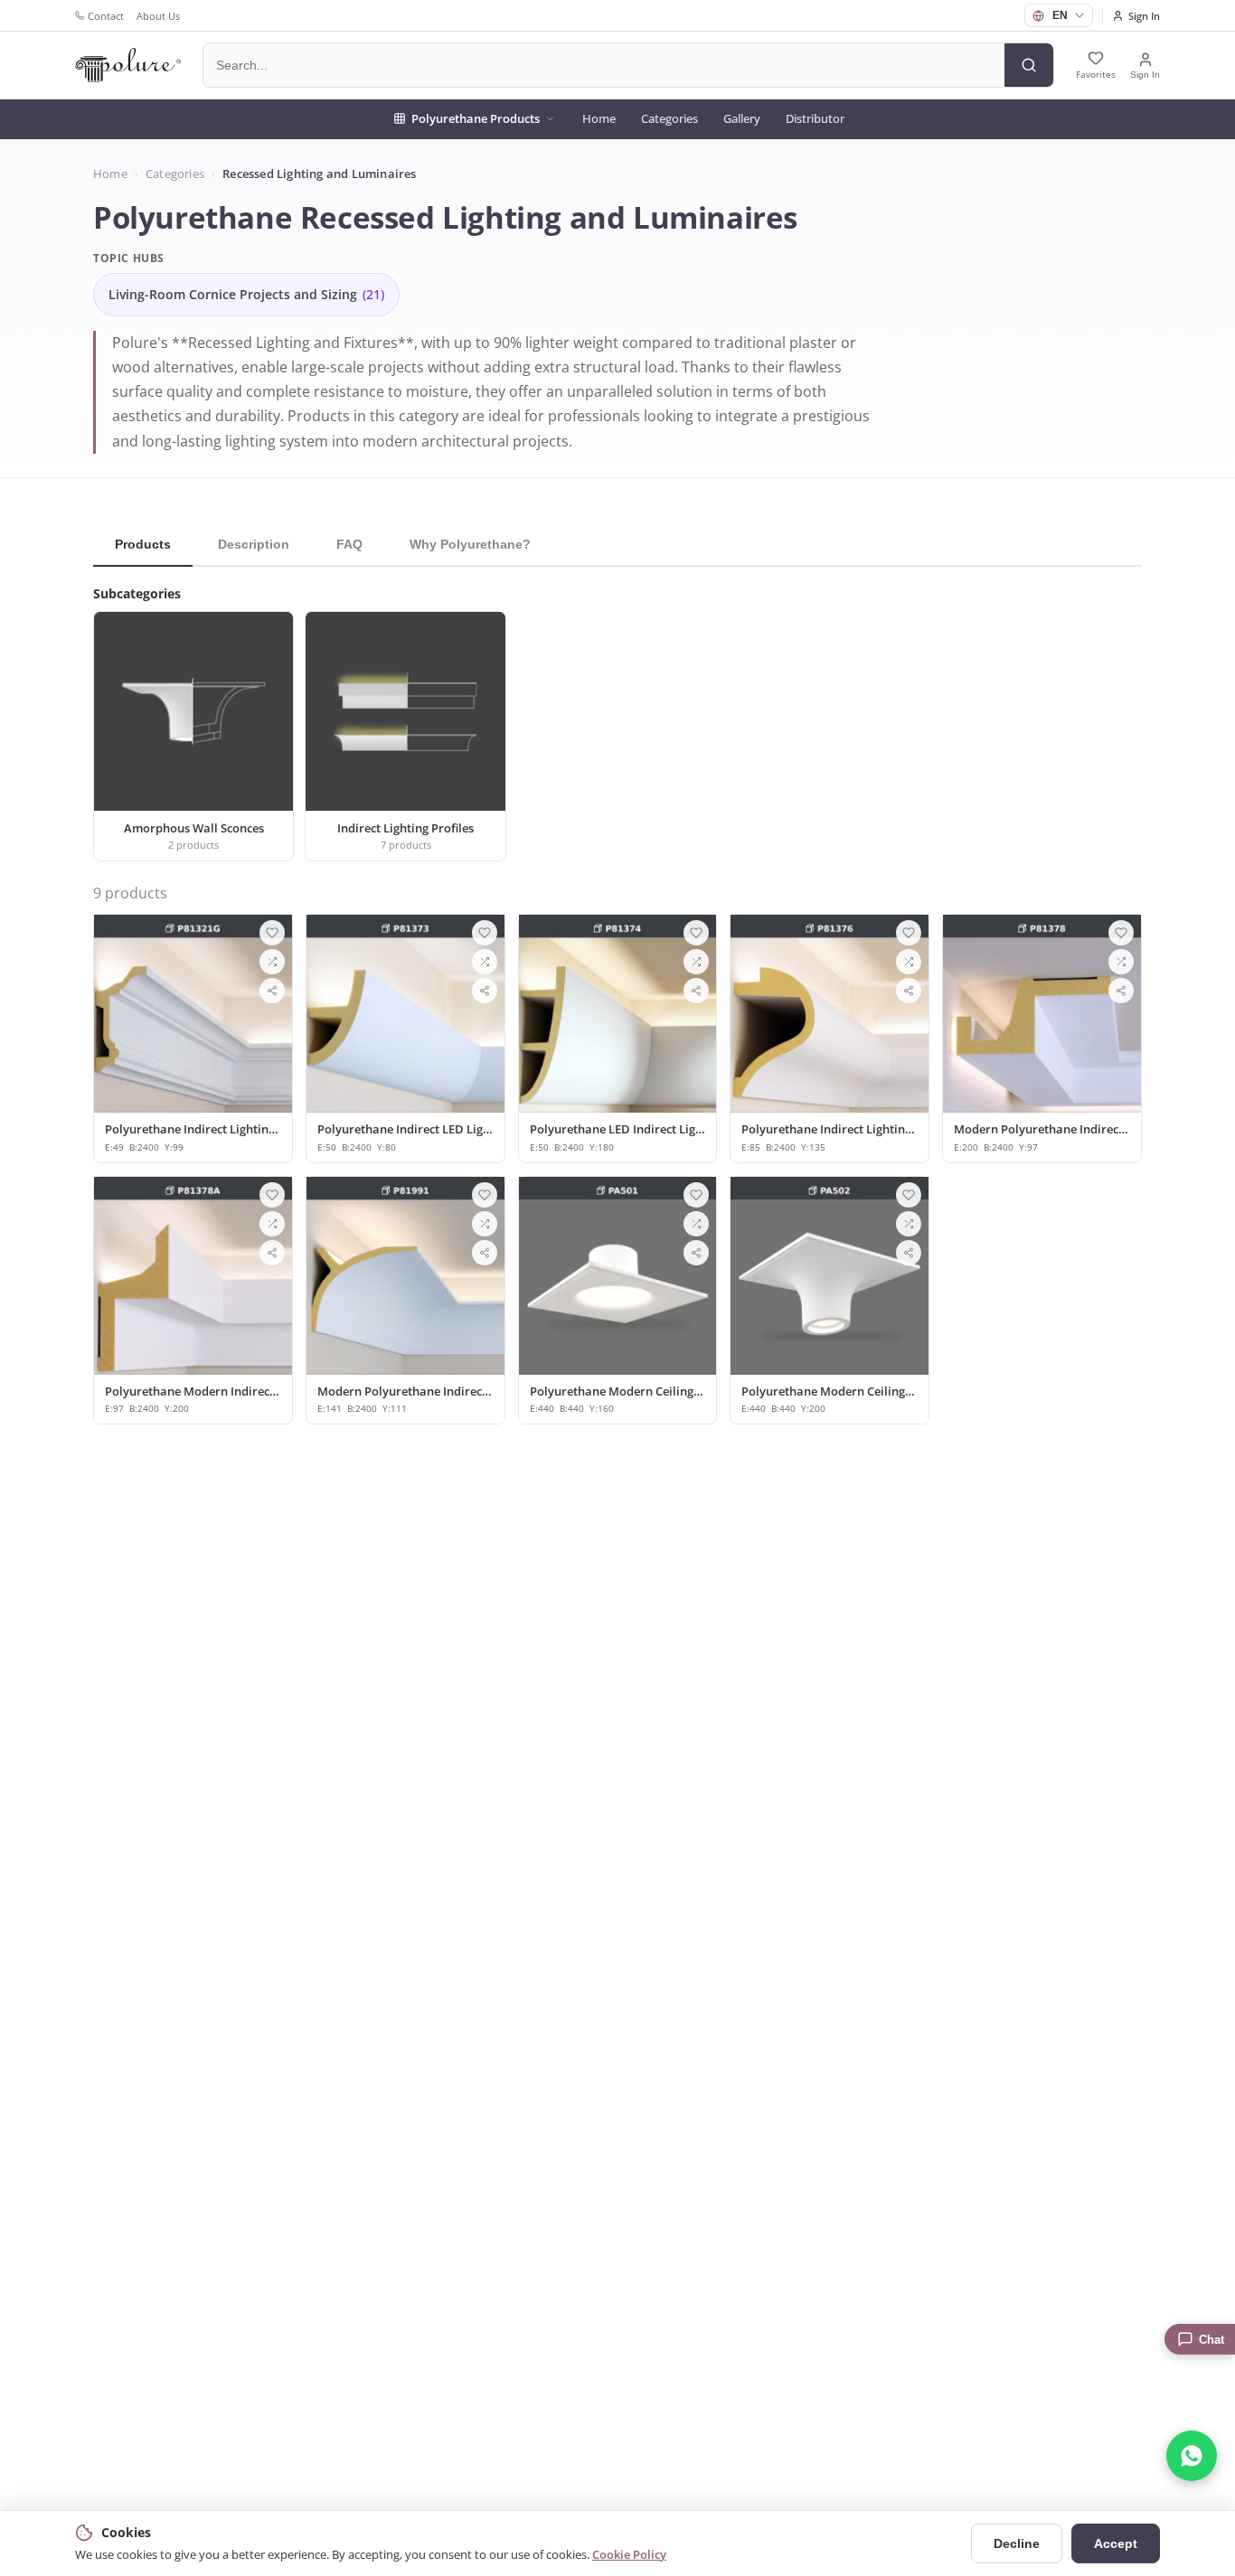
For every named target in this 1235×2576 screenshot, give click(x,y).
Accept (1116, 2543)
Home (599, 118)
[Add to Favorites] (272, 933)
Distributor (815, 118)
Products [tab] (143, 544)
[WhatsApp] (1192, 2456)
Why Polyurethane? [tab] (470, 544)
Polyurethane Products (476, 118)
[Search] (1029, 65)
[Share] (272, 991)
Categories (669, 118)
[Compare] (272, 962)
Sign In (1144, 16)
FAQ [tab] (349, 544)
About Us (158, 16)
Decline (1017, 2543)
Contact (106, 16)
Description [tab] (254, 544)
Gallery (742, 118)
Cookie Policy (629, 2554)
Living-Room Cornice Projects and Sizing (246, 295)
